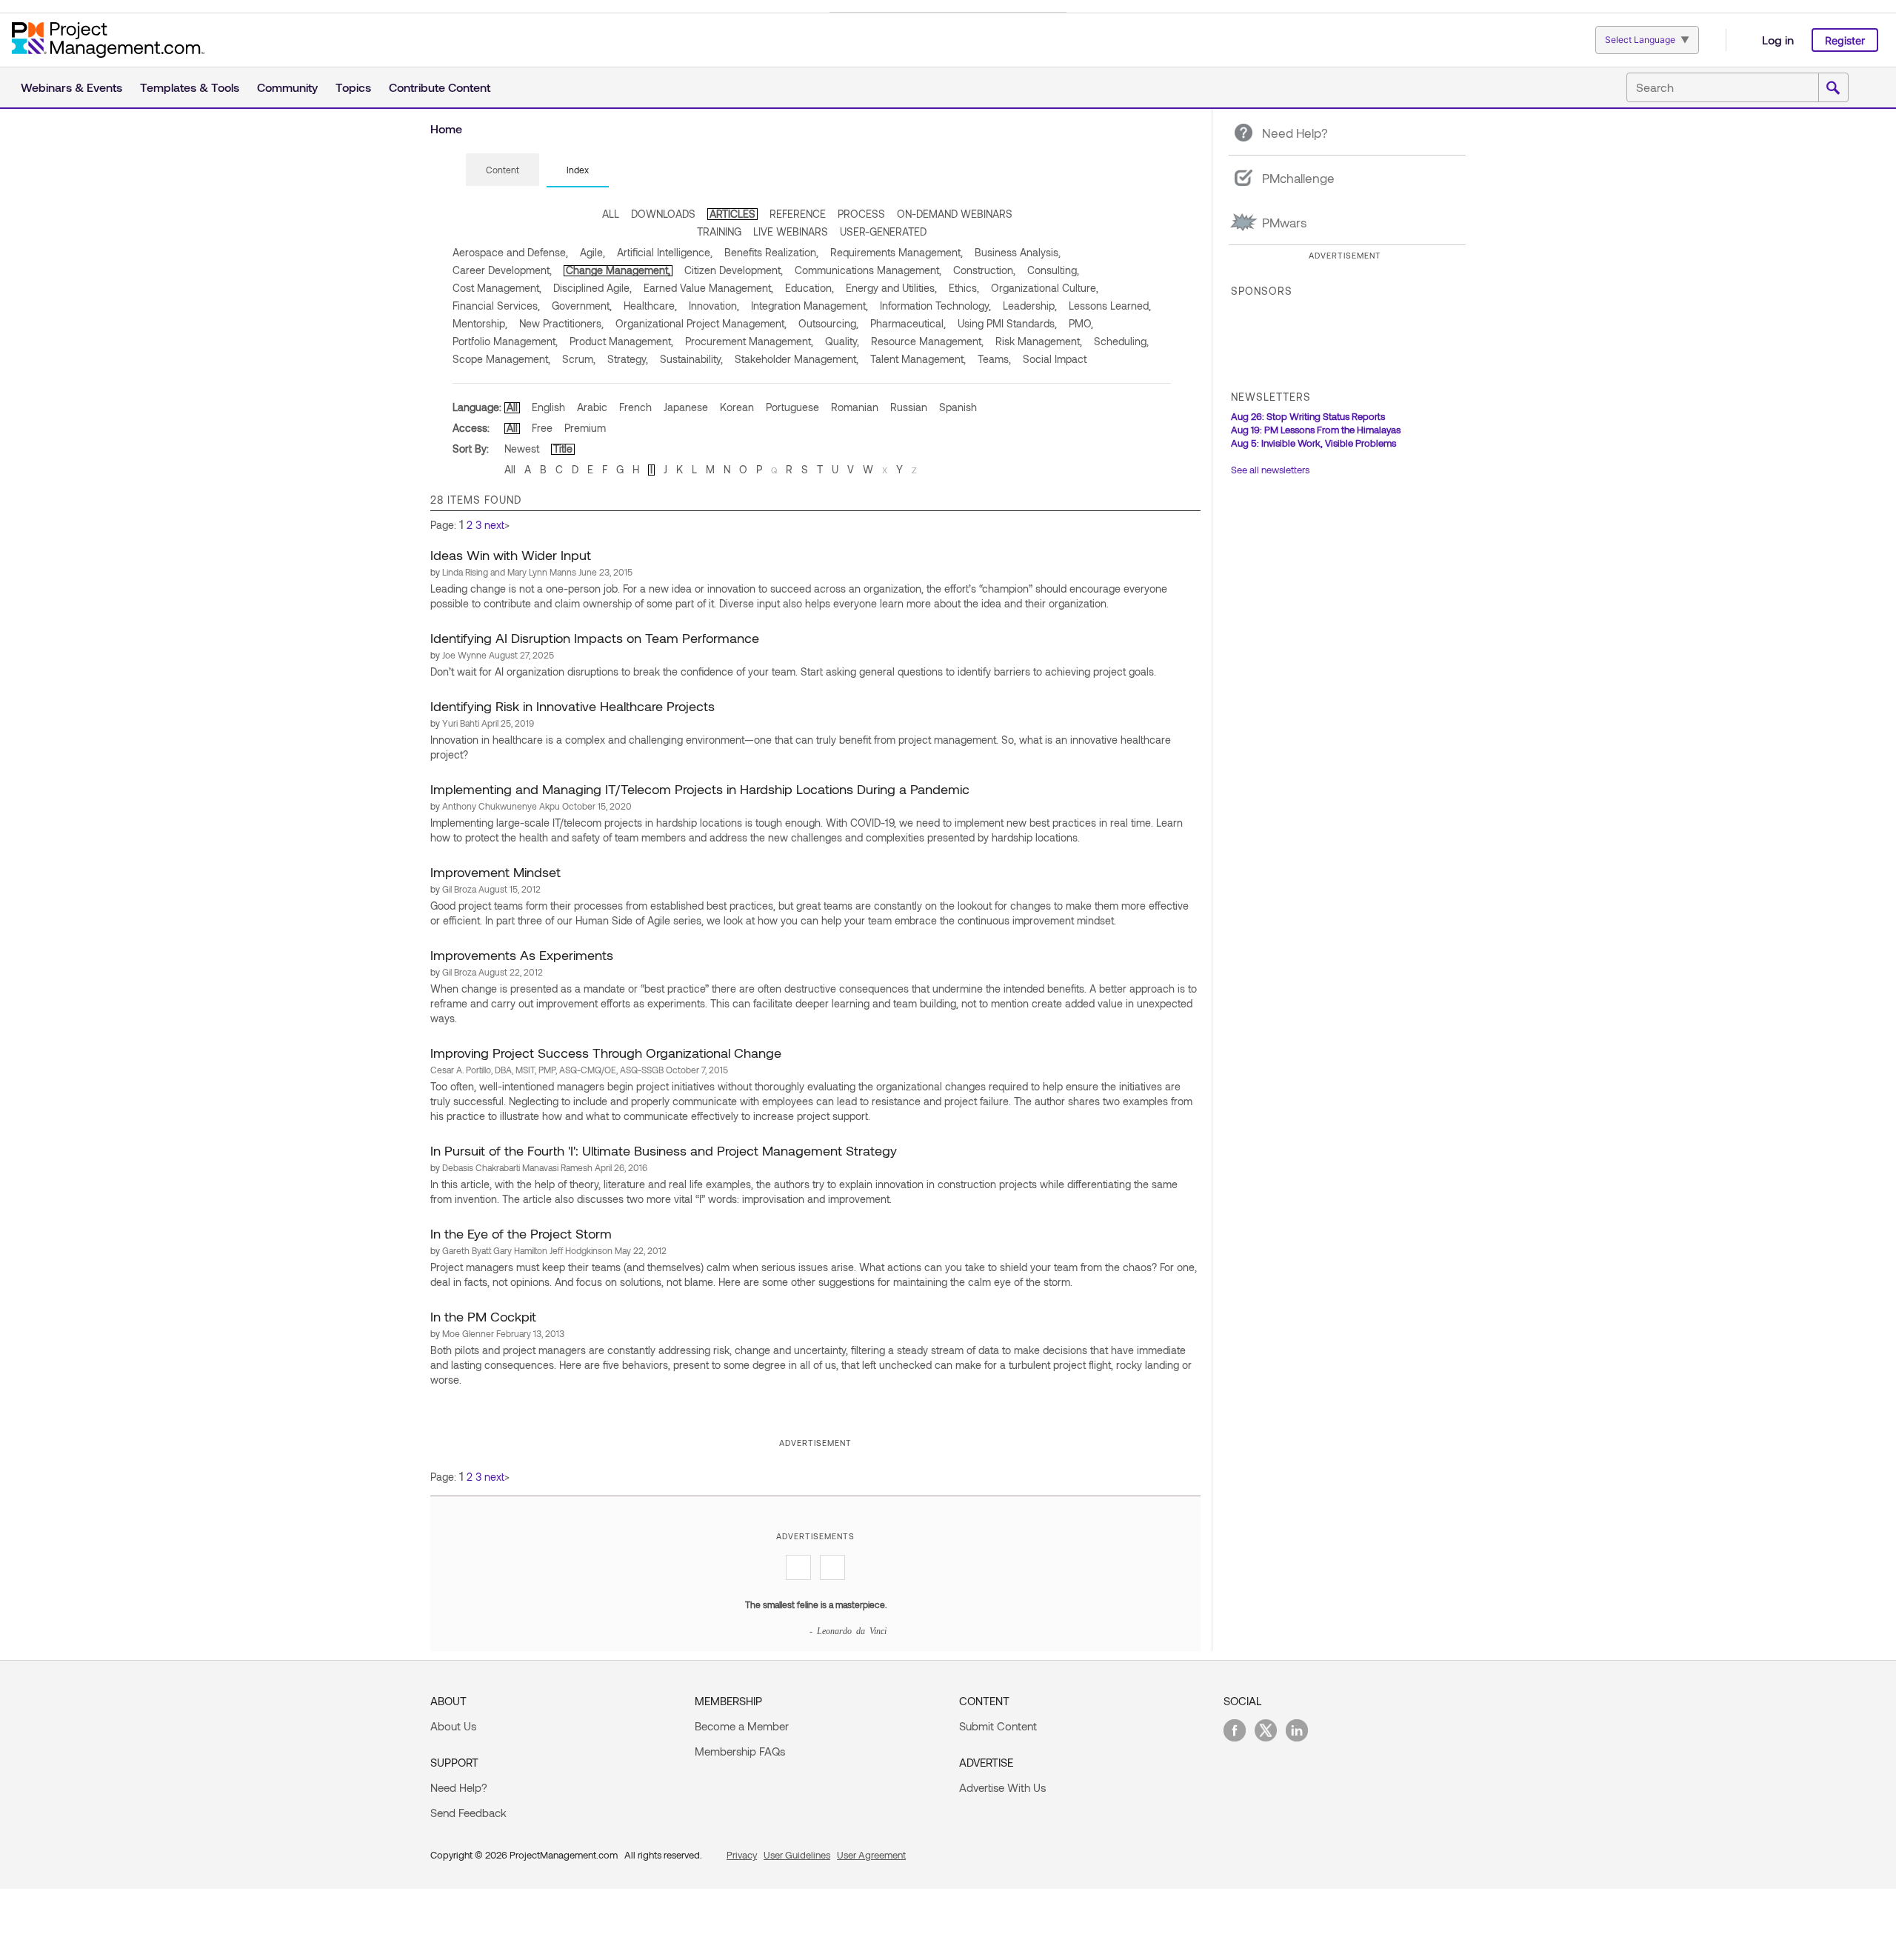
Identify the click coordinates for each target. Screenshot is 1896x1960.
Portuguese (792, 407)
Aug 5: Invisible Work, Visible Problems (1313, 443)
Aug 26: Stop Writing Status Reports (1308, 416)
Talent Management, (918, 359)
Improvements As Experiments (522, 955)
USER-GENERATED (883, 231)
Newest (522, 449)
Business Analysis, (1018, 252)
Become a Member (742, 1726)
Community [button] (287, 87)
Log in (1778, 40)
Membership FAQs (740, 1751)
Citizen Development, (734, 270)
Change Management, (618, 270)
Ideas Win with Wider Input (511, 555)
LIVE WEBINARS (791, 231)
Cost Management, (497, 288)
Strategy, (628, 359)
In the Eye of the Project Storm (521, 1233)
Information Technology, (935, 306)
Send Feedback (468, 1813)
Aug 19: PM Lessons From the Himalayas (1316, 430)
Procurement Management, (749, 341)
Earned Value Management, (708, 288)
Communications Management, (868, 270)
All (512, 407)
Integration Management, (810, 306)
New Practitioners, (561, 323)
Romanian (855, 407)
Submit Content (998, 1726)
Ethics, (964, 288)
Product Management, (621, 341)
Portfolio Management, (505, 341)
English (548, 407)
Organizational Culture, (1045, 288)
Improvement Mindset (495, 872)
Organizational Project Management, (701, 323)
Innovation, (714, 306)
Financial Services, (496, 306)
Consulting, (1053, 270)
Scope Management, (501, 359)
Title (563, 449)
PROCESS (861, 214)
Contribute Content (440, 87)
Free (542, 428)
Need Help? (459, 1787)
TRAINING (719, 231)
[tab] (503, 170)
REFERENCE (798, 214)
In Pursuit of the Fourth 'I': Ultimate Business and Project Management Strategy (664, 1150)
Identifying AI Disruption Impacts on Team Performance (595, 638)
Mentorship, (480, 323)
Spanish (958, 407)
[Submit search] (1833, 88)
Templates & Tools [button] (190, 87)
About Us (453, 1726)
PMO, (1081, 323)
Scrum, (579, 359)
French (635, 407)
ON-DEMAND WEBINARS (955, 214)
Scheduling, (1121, 341)
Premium (585, 428)
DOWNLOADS (663, 214)
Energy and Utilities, (891, 288)
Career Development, (502, 270)
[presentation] (503, 170)
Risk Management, (1039, 341)
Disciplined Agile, (592, 288)
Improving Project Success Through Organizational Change (606, 1053)
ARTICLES (732, 214)
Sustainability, (691, 359)
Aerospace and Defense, (510, 252)
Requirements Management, (897, 252)
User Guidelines (797, 1855)
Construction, (984, 270)
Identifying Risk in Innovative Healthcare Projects (573, 706)
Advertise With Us (1002, 1787)
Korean (737, 407)
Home (446, 129)
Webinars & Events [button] (71, 87)
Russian (909, 407)
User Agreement (871, 1855)
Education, (810, 288)
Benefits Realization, (771, 252)
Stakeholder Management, (797, 359)
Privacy (742, 1855)
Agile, (592, 252)
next (494, 525)
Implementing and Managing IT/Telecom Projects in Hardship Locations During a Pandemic (700, 789)
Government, (582, 306)
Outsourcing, (828, 323)
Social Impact (1055, 359)
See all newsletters (1270, 470)
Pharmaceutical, (908, 323)
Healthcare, (650, 306)
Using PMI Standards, (1007, 323)
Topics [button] (353, 87)
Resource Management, (927, 341)
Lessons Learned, (1110, 306)
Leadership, (1030, 306)
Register (1845, 40)
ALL (611, 214)
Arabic (592, 407)
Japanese (686, 407)
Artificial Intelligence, (665, 252)
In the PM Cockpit (483, 1316)
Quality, (842, 341)
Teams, (994, 359)
